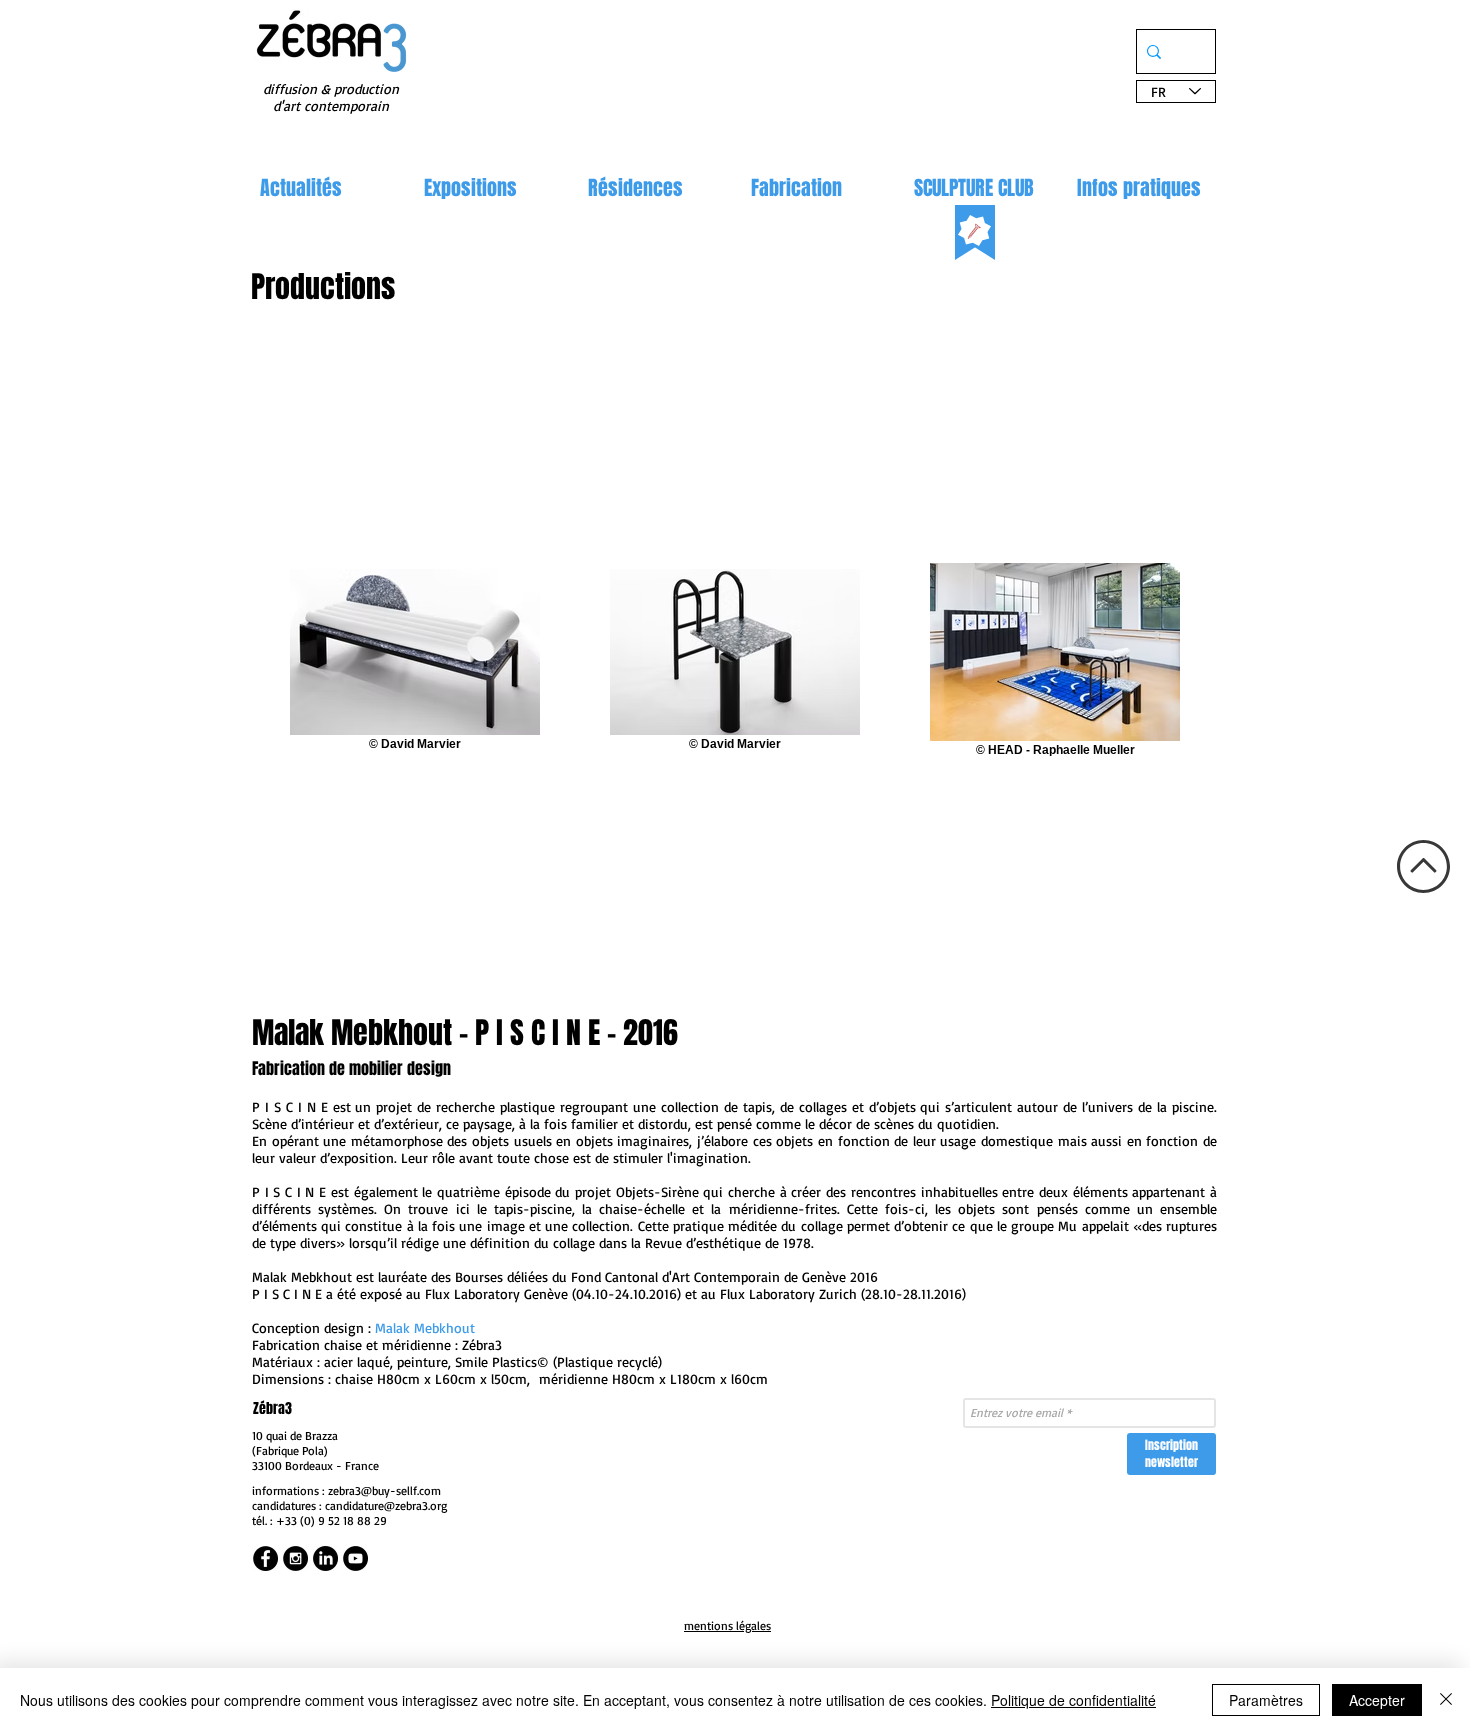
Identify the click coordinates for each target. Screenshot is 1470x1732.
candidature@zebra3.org (386, 1505)
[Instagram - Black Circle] (295, 1558)
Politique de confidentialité (1073, 1700)
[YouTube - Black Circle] (355, 1558)
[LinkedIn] (325, 1558)
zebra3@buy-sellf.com (384, 1490)
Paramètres (1266, 1700)
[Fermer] (1446, 1700)
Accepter (1377, 1700)
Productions (323, 287)
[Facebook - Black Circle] (265, 1558)
